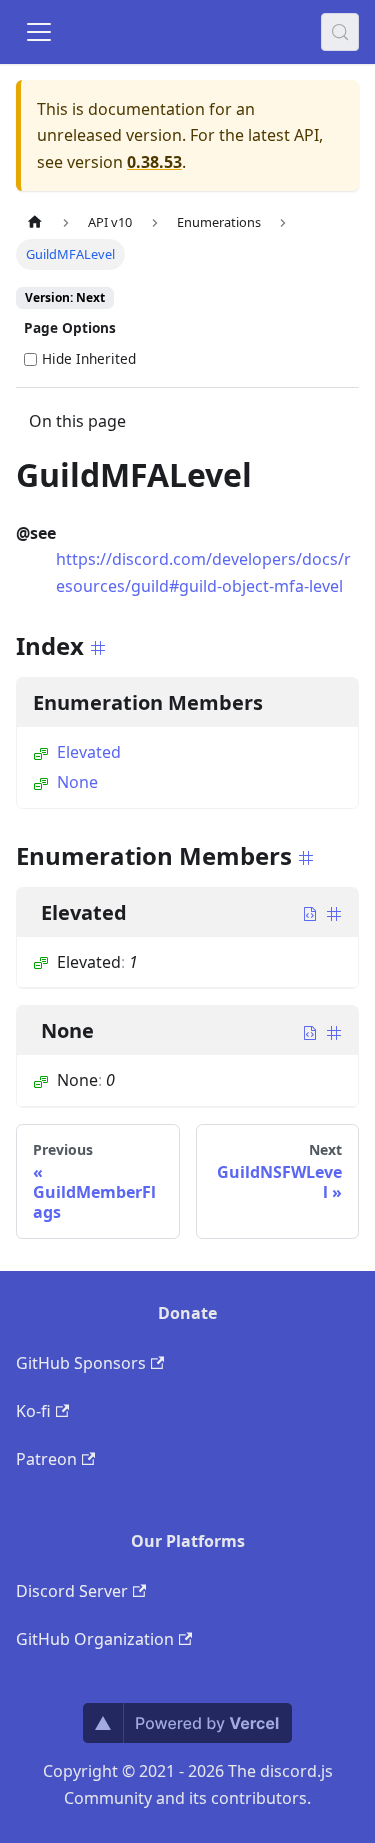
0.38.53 (154, 162)
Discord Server (72, 1591)
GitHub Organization (95, 1639)
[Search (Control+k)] (340, 32)
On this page (77, 421)
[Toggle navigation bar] (39, 32)
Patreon (46, 1459)
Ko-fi (33, 1411)
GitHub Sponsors (81, 1363)
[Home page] (35, 222)
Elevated (89, 752)
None (77, 782)
